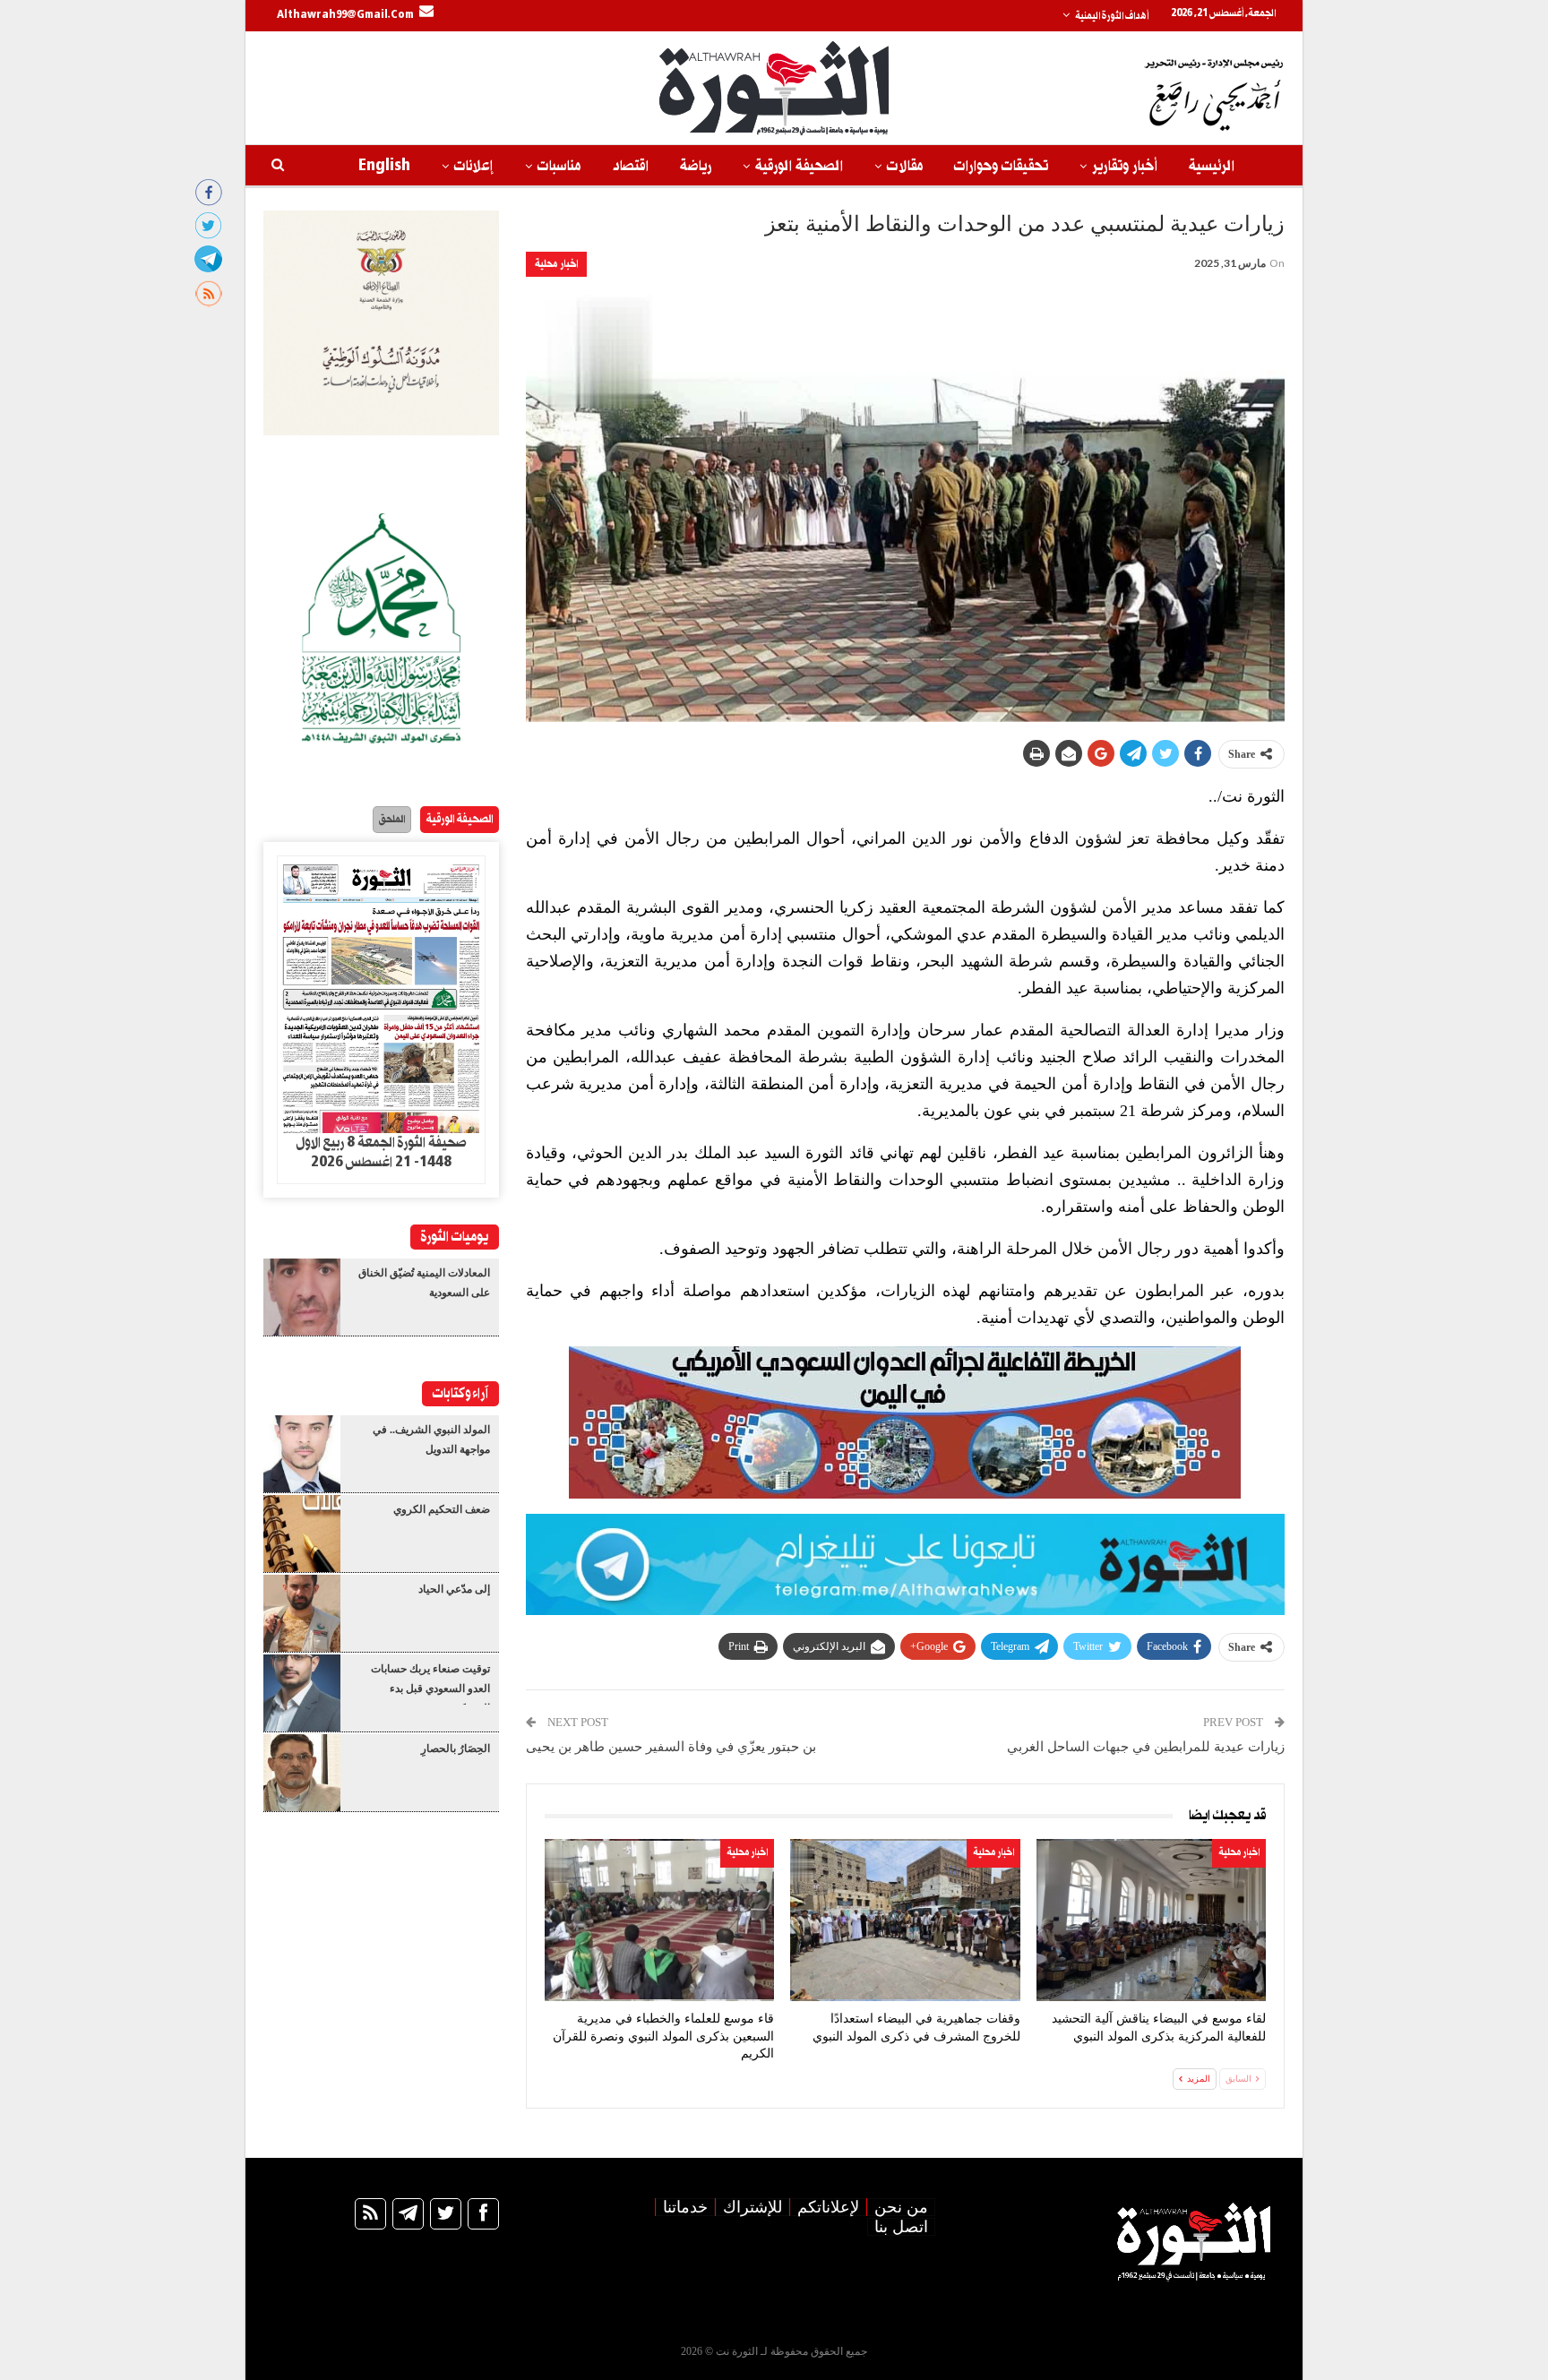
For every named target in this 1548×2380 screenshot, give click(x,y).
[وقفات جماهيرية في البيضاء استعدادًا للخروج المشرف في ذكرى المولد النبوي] (905, 1920)
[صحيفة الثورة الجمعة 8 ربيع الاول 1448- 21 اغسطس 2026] (381, 995)
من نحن (901, 2207)
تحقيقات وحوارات (1001, 166)
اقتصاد (630, 166)
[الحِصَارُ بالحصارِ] (302, 1773)
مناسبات (559, 166)
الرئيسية (1212, 166)
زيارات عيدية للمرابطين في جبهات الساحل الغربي (1146, 1747)
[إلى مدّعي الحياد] (302, 1613)
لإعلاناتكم (828, 2207)
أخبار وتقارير (1125, 166)
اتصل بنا (901, 2227)
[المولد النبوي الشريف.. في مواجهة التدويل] (302, 1454)
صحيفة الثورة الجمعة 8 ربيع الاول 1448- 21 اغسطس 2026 (381, 1153)
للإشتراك (752, 2207)
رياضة (696, 166)
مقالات (905, 166)
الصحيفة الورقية (799, 166)
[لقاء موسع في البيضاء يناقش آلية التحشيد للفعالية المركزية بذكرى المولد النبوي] (1151, 1920)
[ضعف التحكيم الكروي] (302, 1534)
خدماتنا (685, 2207)
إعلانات (474, 166)
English (384, 166)
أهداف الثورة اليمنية (1112, 16)
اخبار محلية (556, 264)
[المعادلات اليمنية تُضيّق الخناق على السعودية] (302, 1297)
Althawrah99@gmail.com (345, 15)
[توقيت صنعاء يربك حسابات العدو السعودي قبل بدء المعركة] (302, 1693)
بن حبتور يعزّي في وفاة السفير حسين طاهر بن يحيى (671, 1747)
